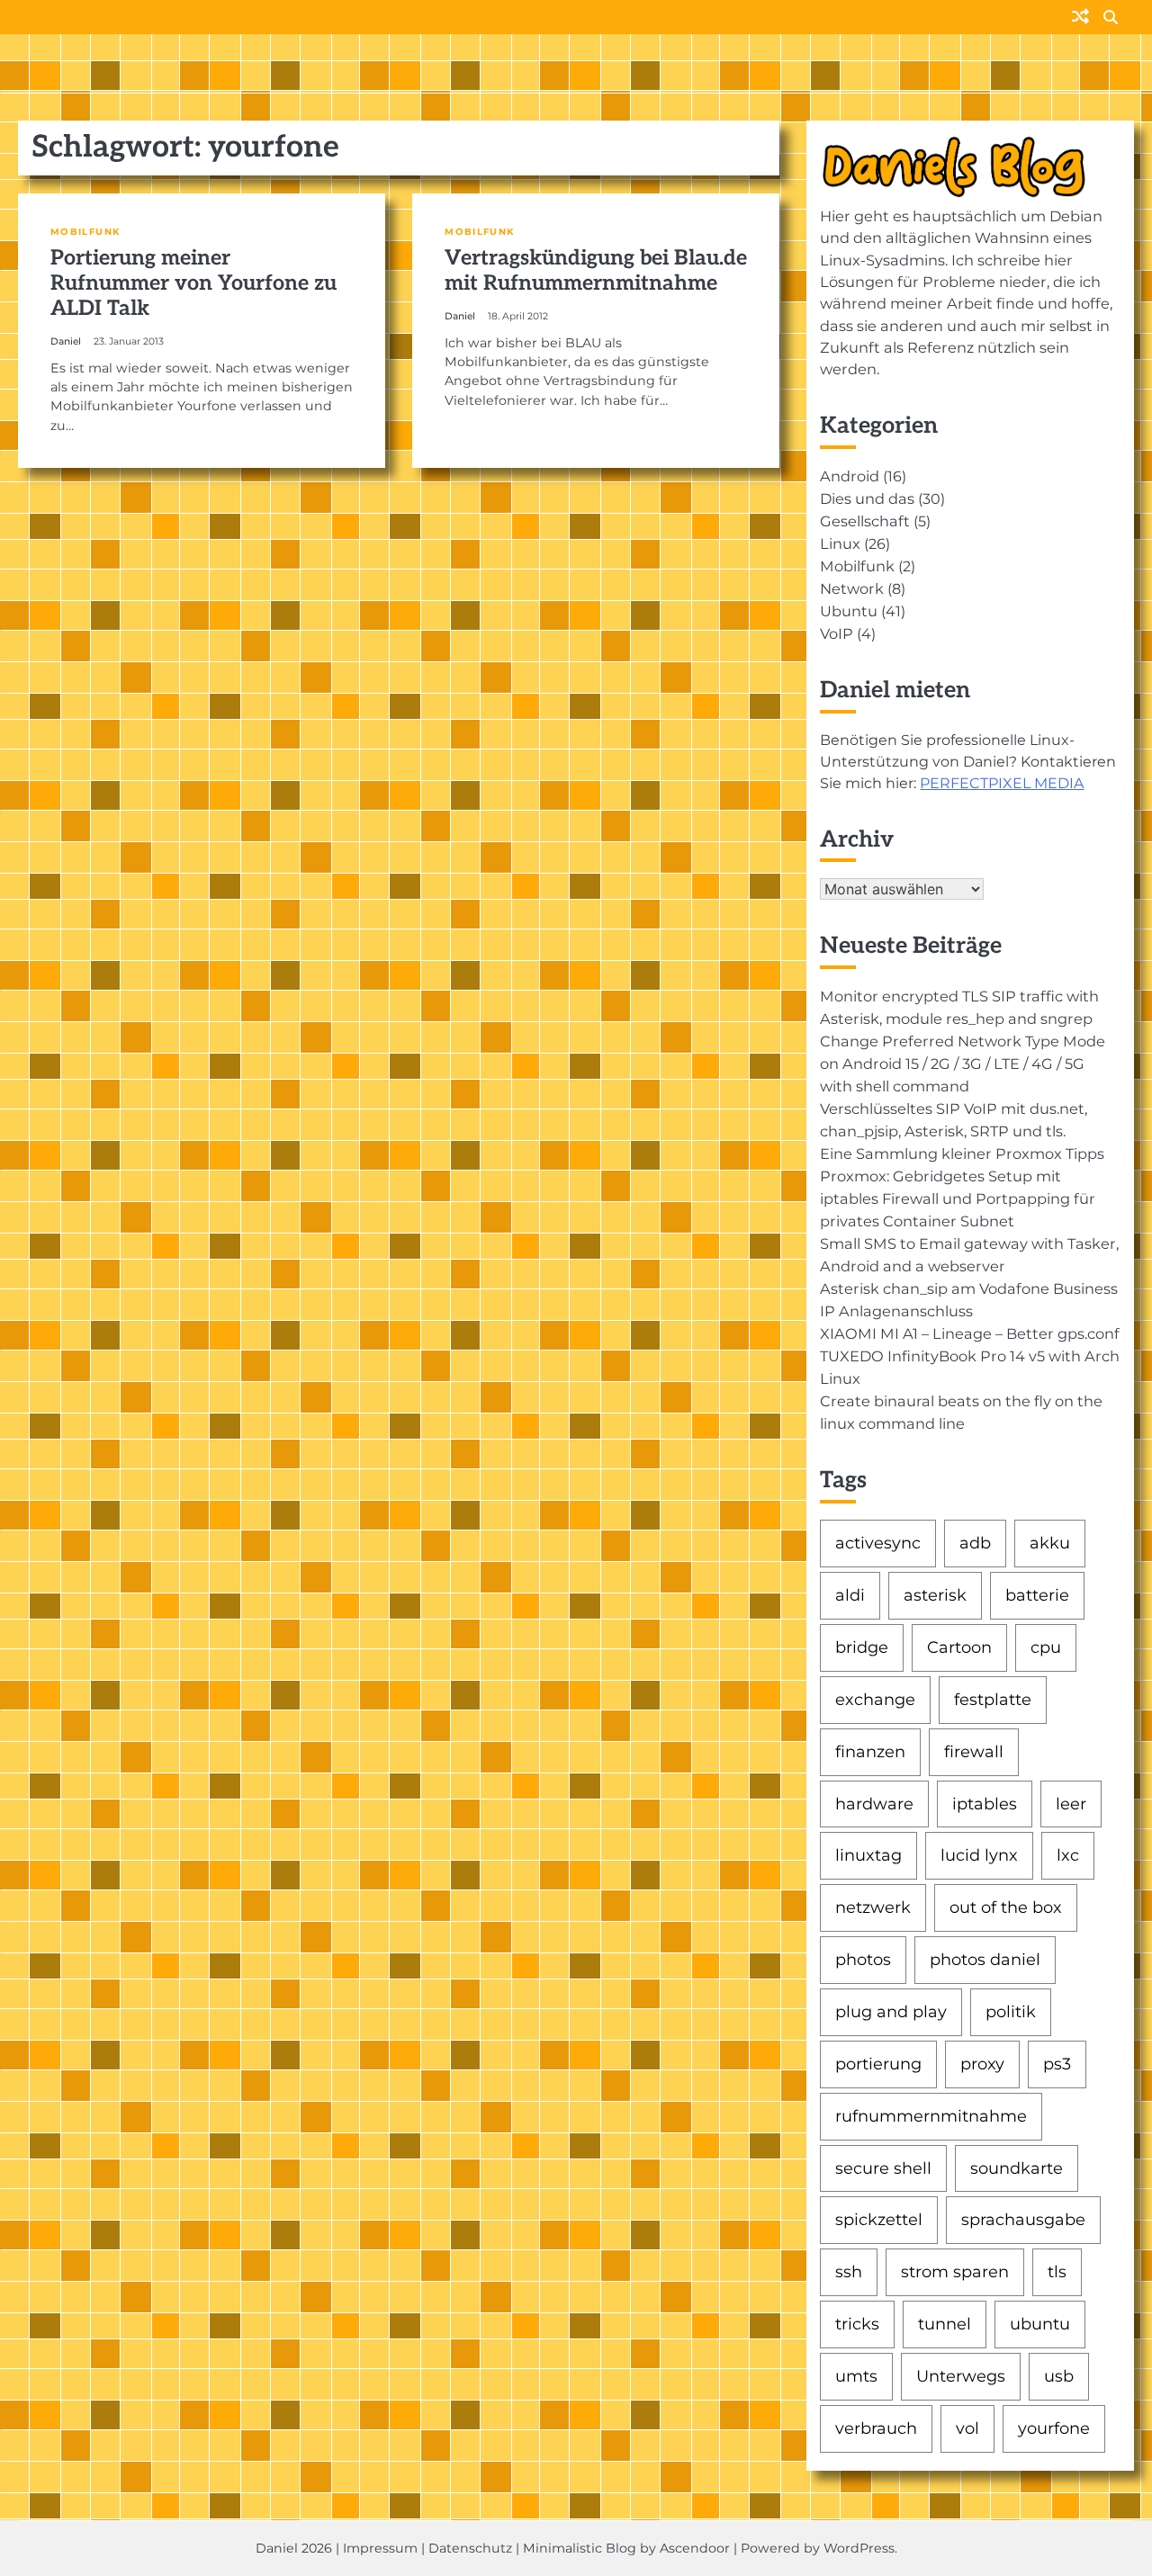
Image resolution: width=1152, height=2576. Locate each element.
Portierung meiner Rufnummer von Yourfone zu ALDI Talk (193, 283)
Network (852, 588)
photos (863, 1959)
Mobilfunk (85, 232)
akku (1050, 1543)
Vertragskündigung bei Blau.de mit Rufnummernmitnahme (596, 271)
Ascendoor (695, 2548)
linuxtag (868, 1855)
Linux (840, 543)
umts (856, 2376)
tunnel (945, 2324)
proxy (982, 2064)
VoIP (837, 633)
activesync (878, 1543)
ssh (849, 2271)
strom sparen (955, 2271)
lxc (1068, 1855)
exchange (875, 1699)
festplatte (993, 1699)
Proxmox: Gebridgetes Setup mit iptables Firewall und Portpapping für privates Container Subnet (958, 1198)
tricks (857, 2324)
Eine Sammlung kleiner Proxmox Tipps (962, 1153)
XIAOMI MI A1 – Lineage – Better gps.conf (970, 1333)
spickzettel (879, 2219)
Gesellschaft (865, 521)
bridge (862, 1647)
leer (1071, 1804)
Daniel (66, 341)
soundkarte (1017, 2168)
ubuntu (1040, 2324)
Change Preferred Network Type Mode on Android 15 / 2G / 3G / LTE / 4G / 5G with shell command (963, 1064)
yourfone (1054, 2428)
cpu (1046, 1647)
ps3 (1057, 2064)
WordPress (859, 2548)
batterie (1037, 1595)
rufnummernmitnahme (931, 2116)
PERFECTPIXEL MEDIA (1002, 783)
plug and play (891, 2011)
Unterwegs (961, 2376)
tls (1057, 2271)
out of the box (1006, 1907)
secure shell (883, 2168)
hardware (874, 1804)
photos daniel (985, 1959)
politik (1011, 2011)
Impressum (380, 2548)
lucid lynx (979, 1855)
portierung (878, 2064)
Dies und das (867, 498)
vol (967, 2428)
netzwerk (873, 1907)
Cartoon (959, 1647)
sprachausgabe (1023, 2219)
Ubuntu (849, 611)
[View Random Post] (1080, 18)
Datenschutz (470, 2548)
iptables (985, 1804)
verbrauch (876, 2428)
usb (1059, 2376)
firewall (974, 1751)
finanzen (870, 1751)
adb (975, 1543)
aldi (850, 1595)
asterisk (935, 1595)
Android (850, 476)
